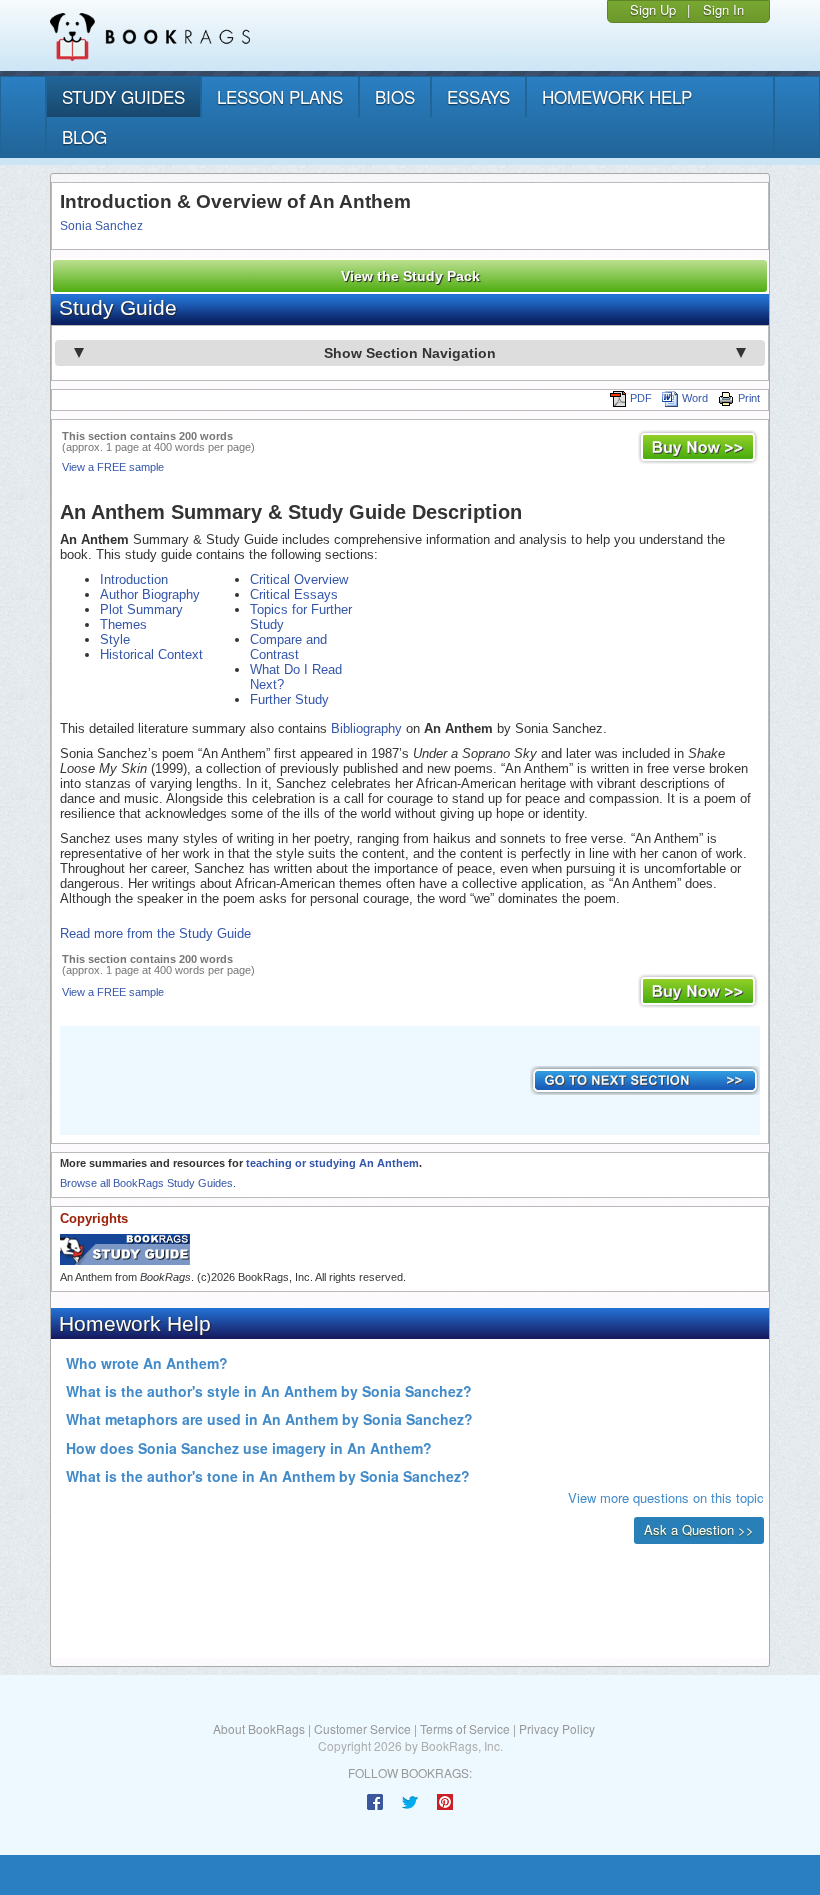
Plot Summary (141, 609)
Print (749, 398)
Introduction (134, 579)
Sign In (723, 9)
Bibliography (366, 728)
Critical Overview (299, 579)
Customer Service (362, 1728)
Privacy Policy (557, 1728)
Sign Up (653, 9)
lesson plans (280, 96)
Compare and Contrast (288, 647)
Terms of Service (465, 1728)
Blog (84, 136)
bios (395, 96)
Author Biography (150, 594)
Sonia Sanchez (101, 226)
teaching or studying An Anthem (332, 1163)
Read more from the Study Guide (155, 933)
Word (695, 398)
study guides (123, 96)
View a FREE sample (113, 467)
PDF (641, 398)
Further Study (289, 699)
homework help (617, 96)
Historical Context (151, 654)
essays (478, 96)
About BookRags (259, 1728)
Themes (123, 624)
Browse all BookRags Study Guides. (148, 1183)
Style (115, 639)
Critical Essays (294, 594)
